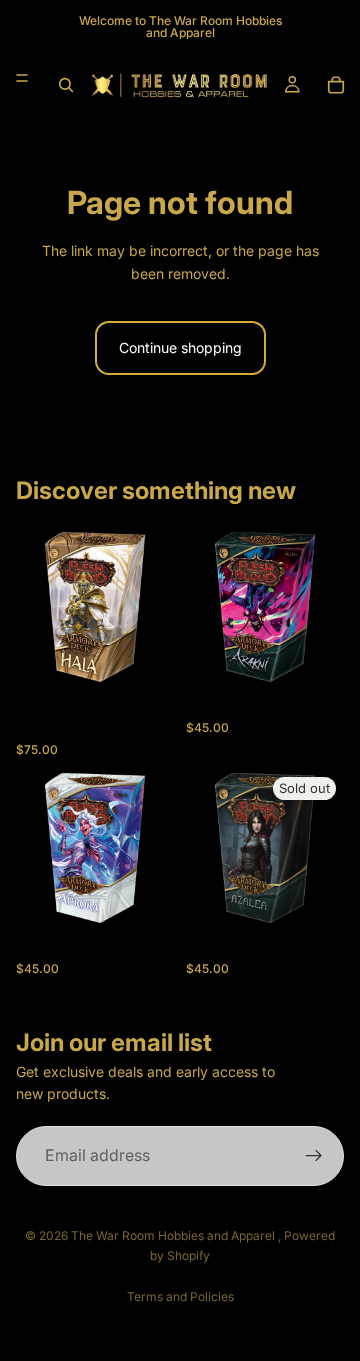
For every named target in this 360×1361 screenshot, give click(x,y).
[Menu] (22, 78)
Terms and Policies (180, 1296)
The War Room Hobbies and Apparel (174, 1235)
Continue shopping (180, 347)
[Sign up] (314, 1155)
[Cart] (336, 85)
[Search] (66, 85)
